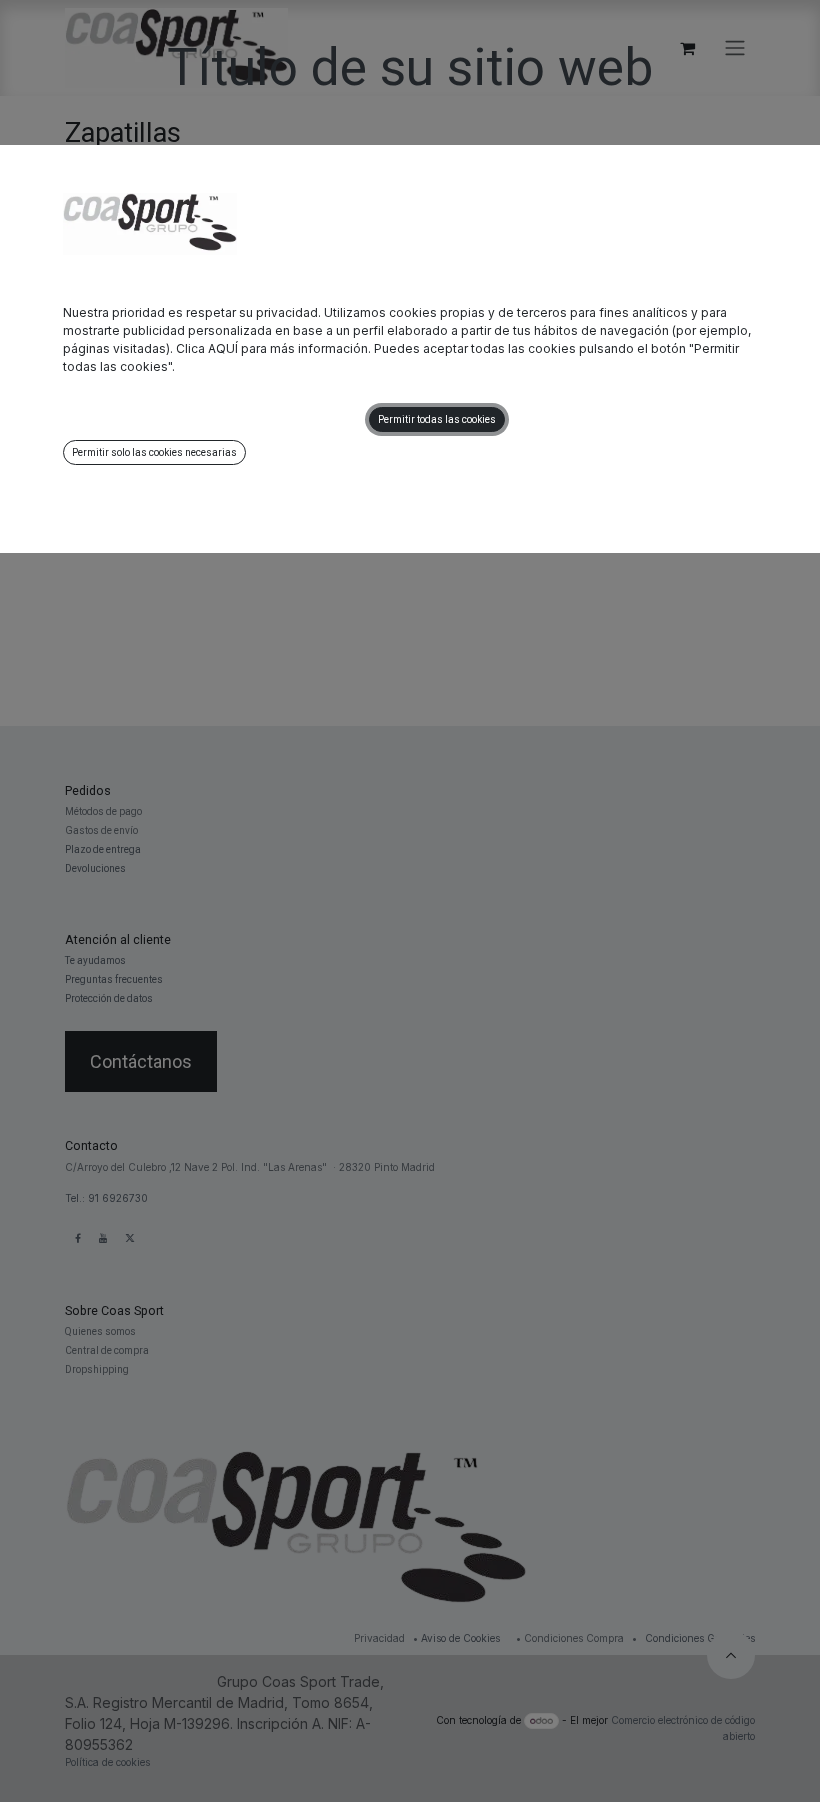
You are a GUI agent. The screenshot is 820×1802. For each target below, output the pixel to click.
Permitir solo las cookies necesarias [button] (154, 452)
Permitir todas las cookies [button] (437, 419)
